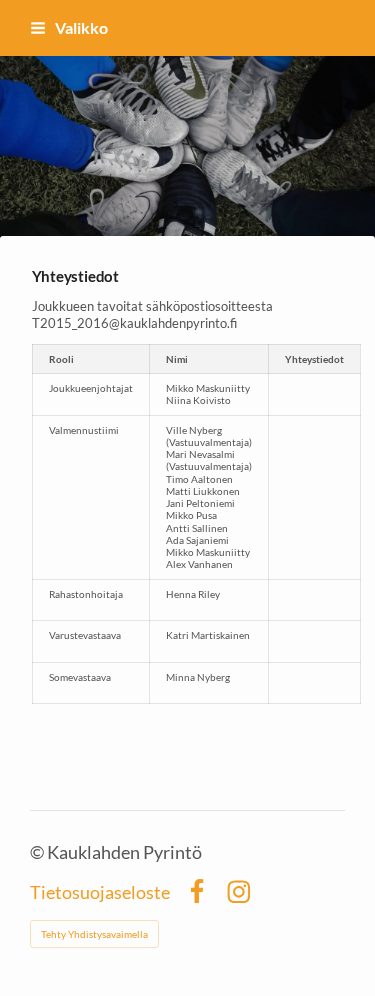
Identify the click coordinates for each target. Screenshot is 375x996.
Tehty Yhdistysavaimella (94, 934)
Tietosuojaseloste (100, 892)
